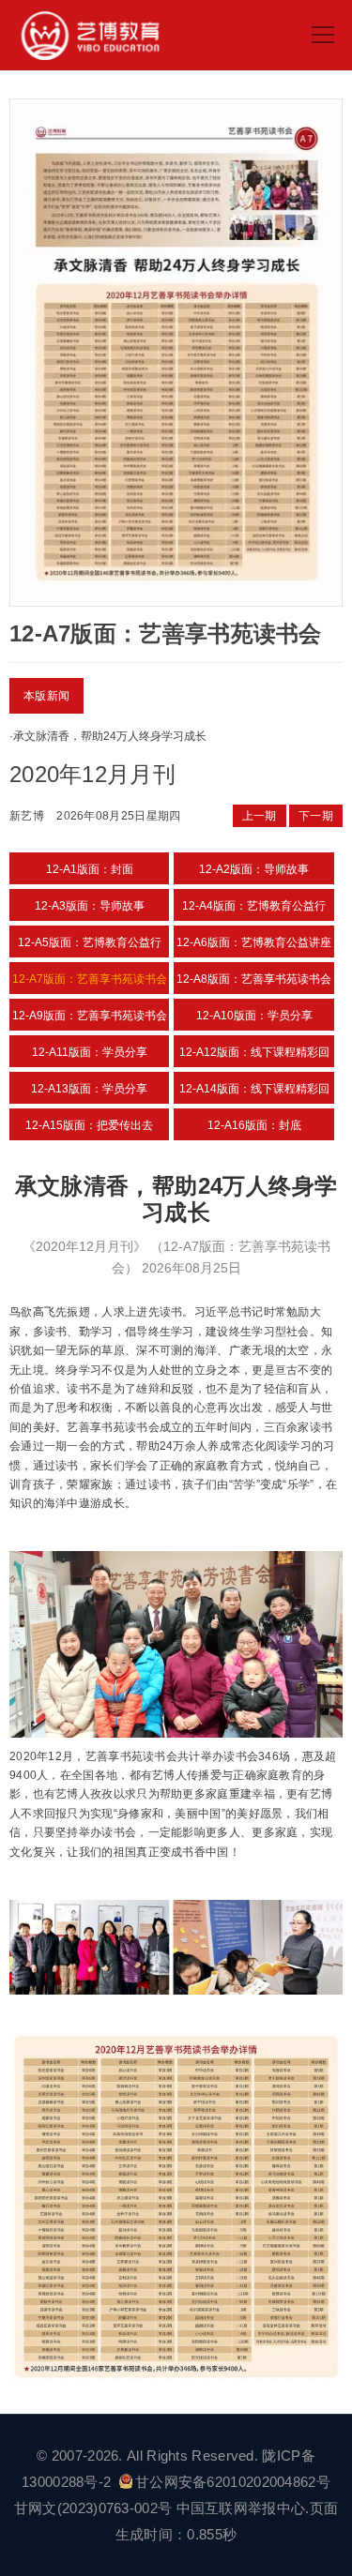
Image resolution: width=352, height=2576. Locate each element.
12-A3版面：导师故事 (90, 906)
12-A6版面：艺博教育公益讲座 (254, 942)
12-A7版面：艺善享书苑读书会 (90, 979)
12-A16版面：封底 (254, 1125)
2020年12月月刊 (92, 774)
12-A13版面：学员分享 (89, 1089)
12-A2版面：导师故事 (254, 869)
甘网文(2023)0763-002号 (93, 2508)
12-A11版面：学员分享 (90, 1052)
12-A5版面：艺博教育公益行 (90, 942)
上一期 (260, 816)
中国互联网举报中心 (241, 2508)
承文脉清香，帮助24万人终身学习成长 (110, 736)
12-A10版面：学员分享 (254, 1016)
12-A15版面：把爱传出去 (89, 1125)
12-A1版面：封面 (90, 869)
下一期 (316, 816)
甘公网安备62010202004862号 (233, 2482)
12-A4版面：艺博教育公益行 (254, 906)
